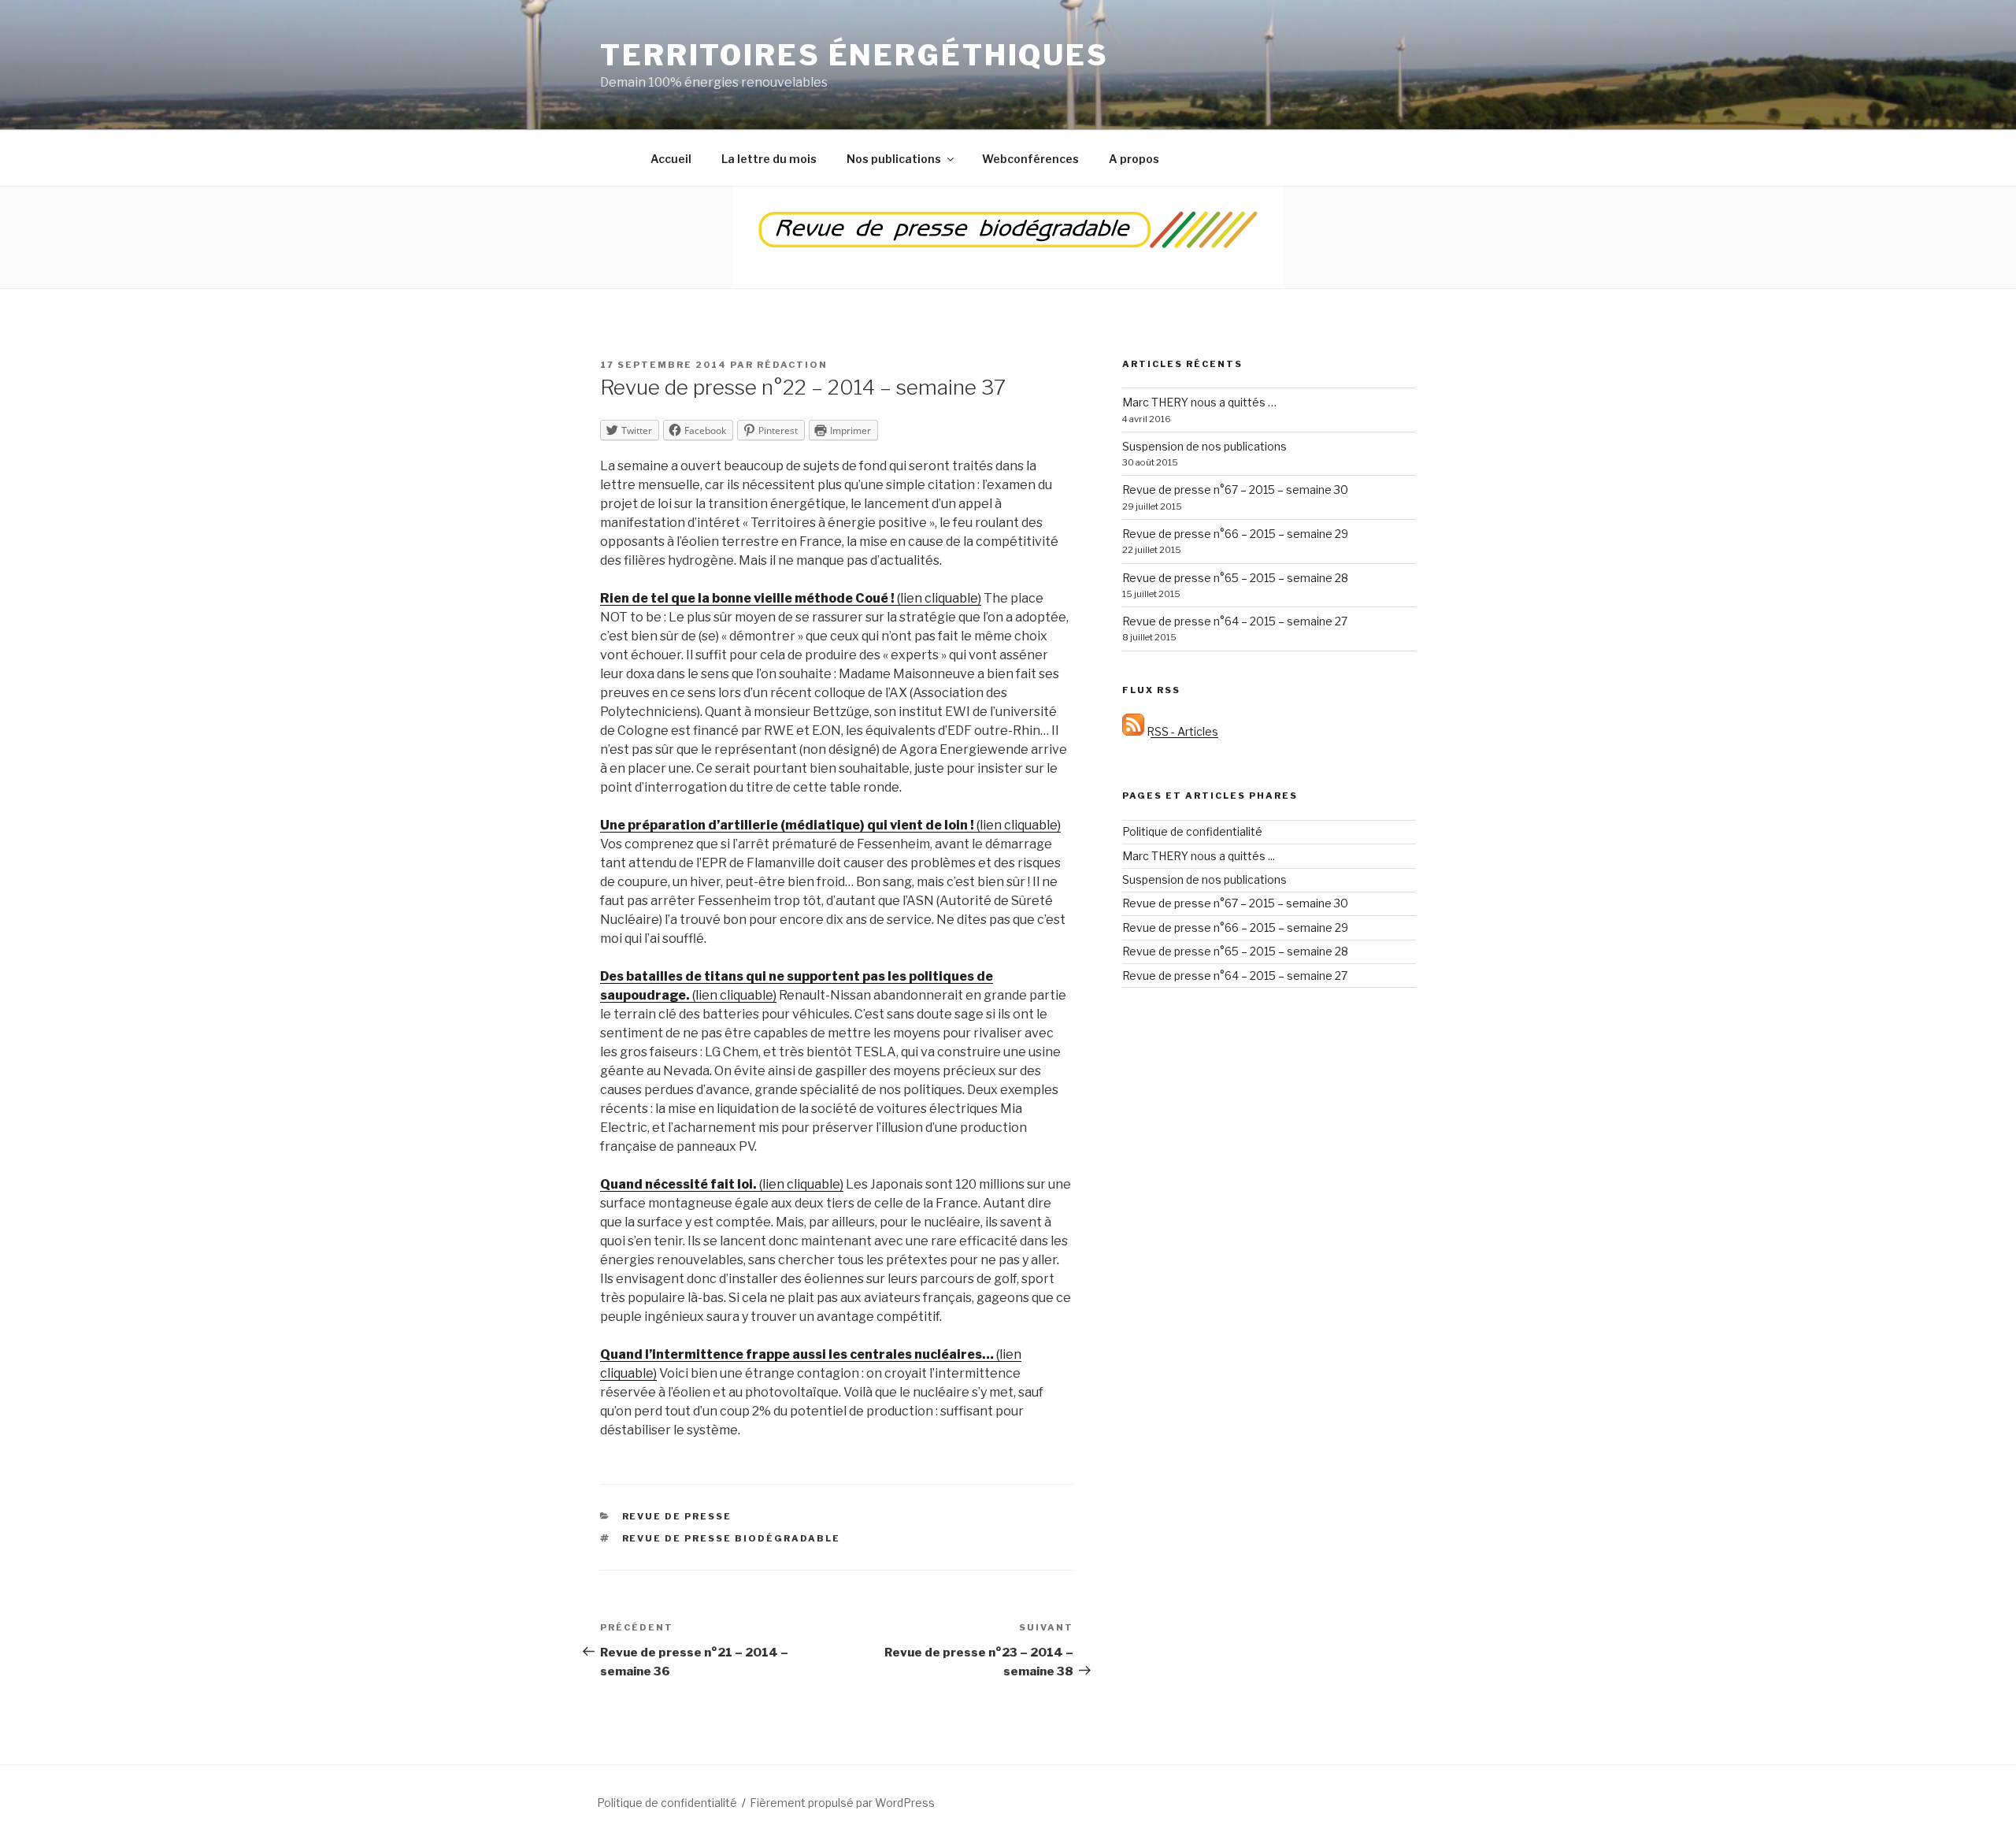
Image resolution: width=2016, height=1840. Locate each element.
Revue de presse (677, 1516)
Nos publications (894, 159)
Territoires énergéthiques (854, 55)
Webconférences (1030, 159)
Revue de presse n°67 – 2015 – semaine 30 (1235, 490)
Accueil (671, 159)
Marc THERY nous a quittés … (1199, 402)
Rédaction (792, 365)
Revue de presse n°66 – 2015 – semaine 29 (1235, 534)
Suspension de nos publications (1204, 446)
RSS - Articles (1181, 731)
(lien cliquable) (791, 598)
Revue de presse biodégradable (732, 1538)
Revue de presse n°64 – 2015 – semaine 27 (1235, 621)
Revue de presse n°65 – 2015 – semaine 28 (1235, 578)
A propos (1134, 159)
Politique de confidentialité (1192, 831)
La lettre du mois (769, 159)
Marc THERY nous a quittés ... (1199, 856)
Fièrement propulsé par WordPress (842, 1803)
